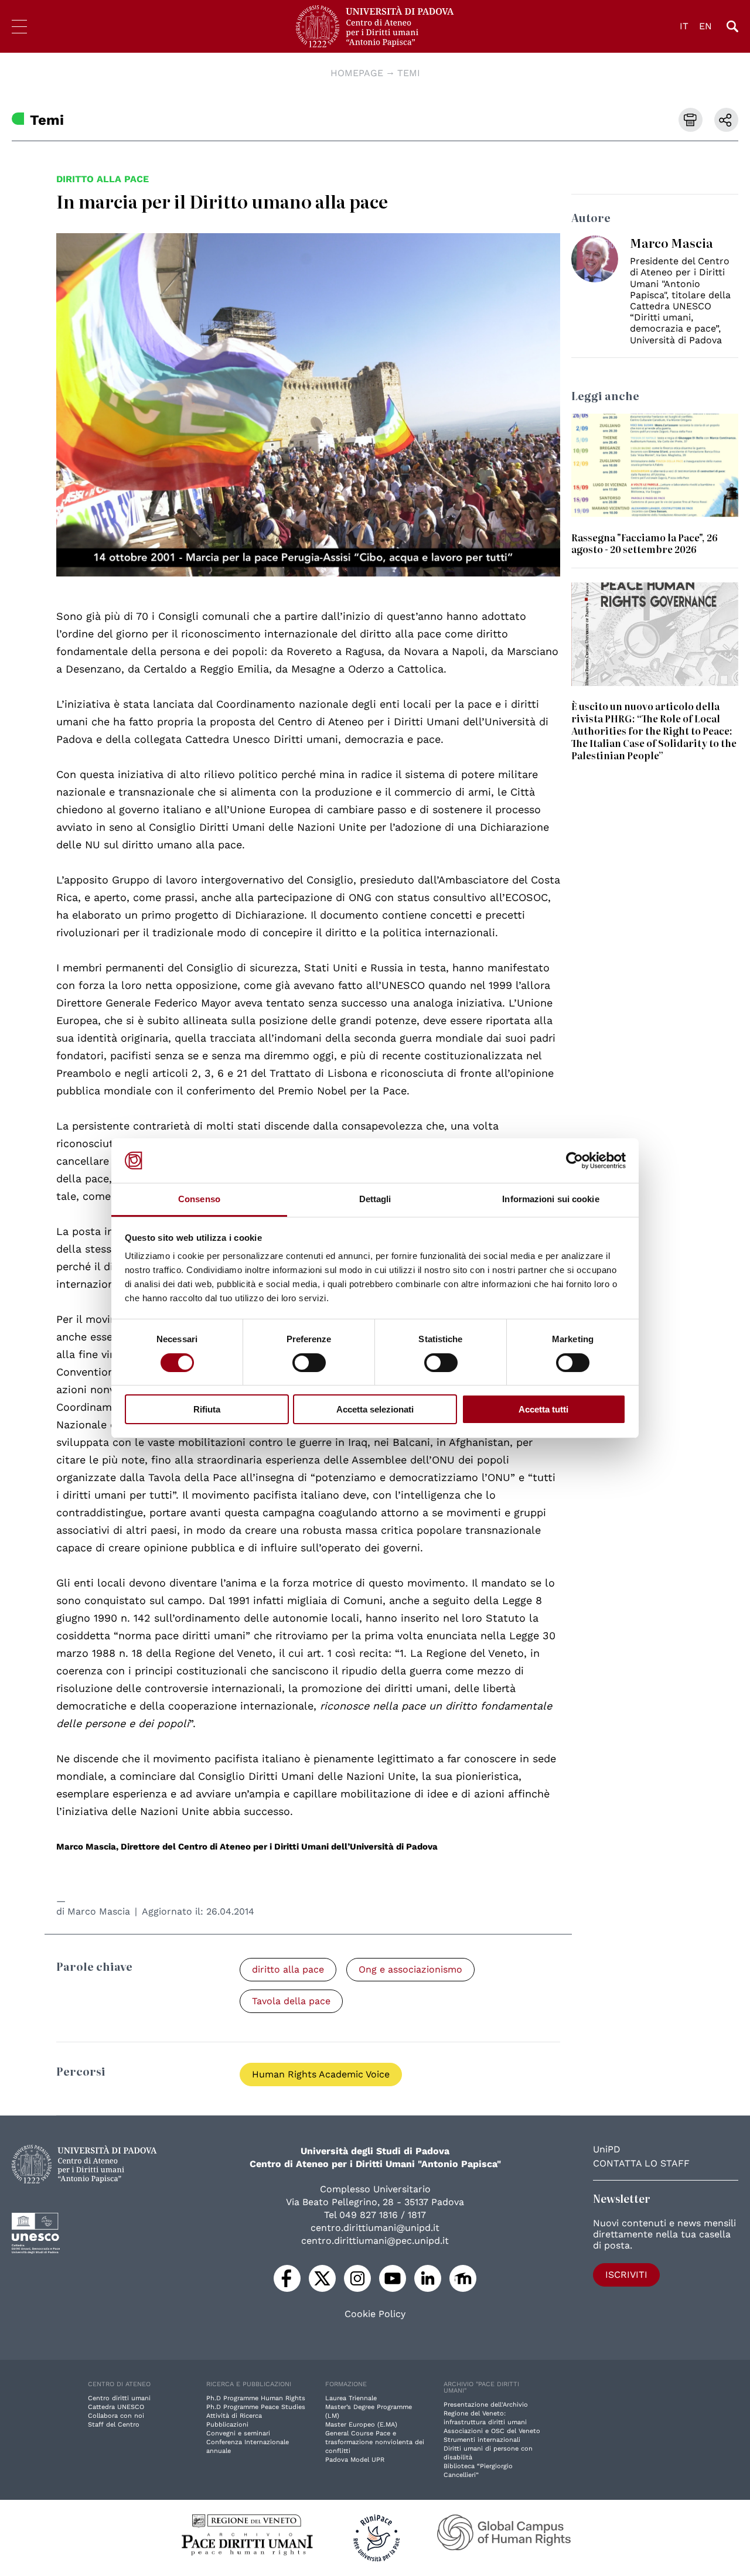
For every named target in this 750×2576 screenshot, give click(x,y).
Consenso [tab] (199, 1199)
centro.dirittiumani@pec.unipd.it (375, 2241)
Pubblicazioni (227, 2425)
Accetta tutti (543, 1409)
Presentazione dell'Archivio (486, 2405)
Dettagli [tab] (375, 1199)
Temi (409, 73)
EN (705, 26)
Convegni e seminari (238, 2433)
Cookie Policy (375, 2314)
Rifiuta (207, 1409)
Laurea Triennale (351, 2398)
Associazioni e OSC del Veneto (492, 2431)
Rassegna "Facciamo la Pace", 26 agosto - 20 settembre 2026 (645, 543)
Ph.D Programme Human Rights (256, 2398)
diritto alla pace (103, 179)
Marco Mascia (99, 1911)
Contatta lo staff (641, 2163)
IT (684, 26)
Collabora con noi (116, 2416)
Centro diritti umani (119, 2398)
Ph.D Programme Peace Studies (256, 2407)
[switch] (309, 1363)
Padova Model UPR (355, 2460)
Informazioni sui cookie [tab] (550, 1199)
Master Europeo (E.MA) (361, 2425)
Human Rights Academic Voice (321, 2074)
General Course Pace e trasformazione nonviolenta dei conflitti (375, 2442)
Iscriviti (626, 2275)
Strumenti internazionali (482, 2440)
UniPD (607, 2149)
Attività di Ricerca (234, 2416)
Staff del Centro (114, 2425)
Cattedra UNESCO (116, 2407)
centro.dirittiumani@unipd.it (375, 2228)
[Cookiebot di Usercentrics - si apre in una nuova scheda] (575, 1161)
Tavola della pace (291, 2001)
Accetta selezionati (375, 1409)
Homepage (357, 73)
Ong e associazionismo (410, 1969)
